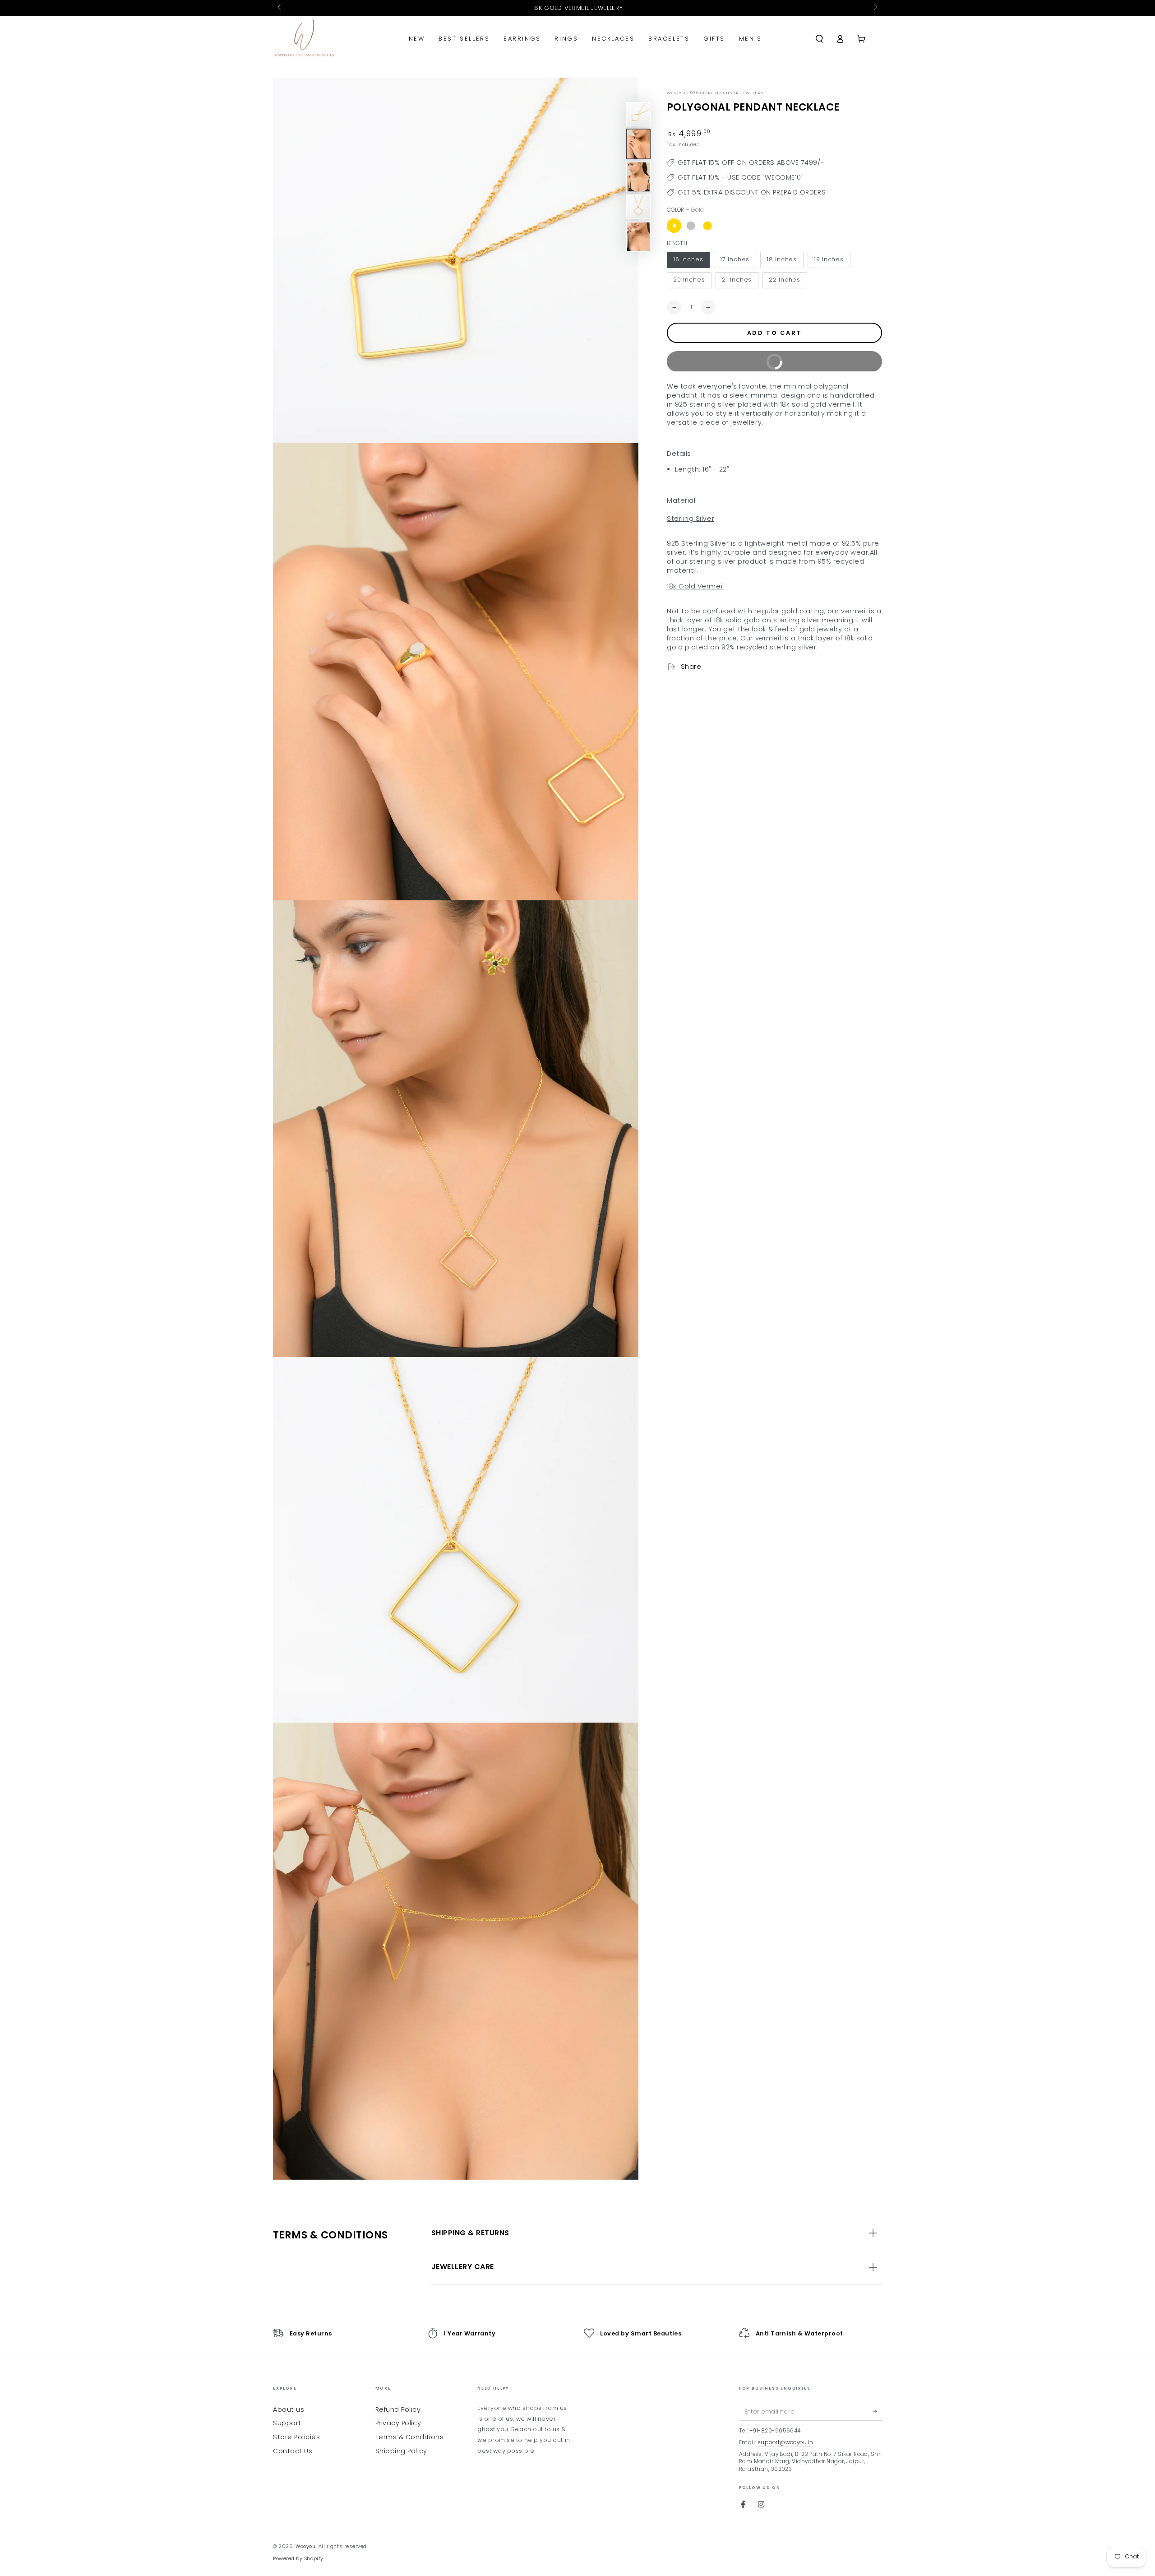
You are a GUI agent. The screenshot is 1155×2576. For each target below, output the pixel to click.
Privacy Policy (398, 2423)
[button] (819, 39)
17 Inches (735, 260)
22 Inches (785, 280)
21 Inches (737, 280)
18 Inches (782, 260)
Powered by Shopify (298, 2559)
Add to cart (775, 333)
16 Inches (688, 260)
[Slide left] (280, 8)
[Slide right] (875, 8)
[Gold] (674, 226)
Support (287, 2423)
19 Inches (829, 260)
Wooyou (305, 2546)
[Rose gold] (707, 226)
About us (289, 2409)
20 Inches (689, 280)
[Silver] (691, 226)
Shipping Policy (401, 2451)
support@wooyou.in (785, 2442)
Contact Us (293, 2451)
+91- (755, 2431)
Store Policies (297, 2437)
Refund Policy (398, 2409)
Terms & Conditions (410, 2437)
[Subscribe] (877, 2412)
